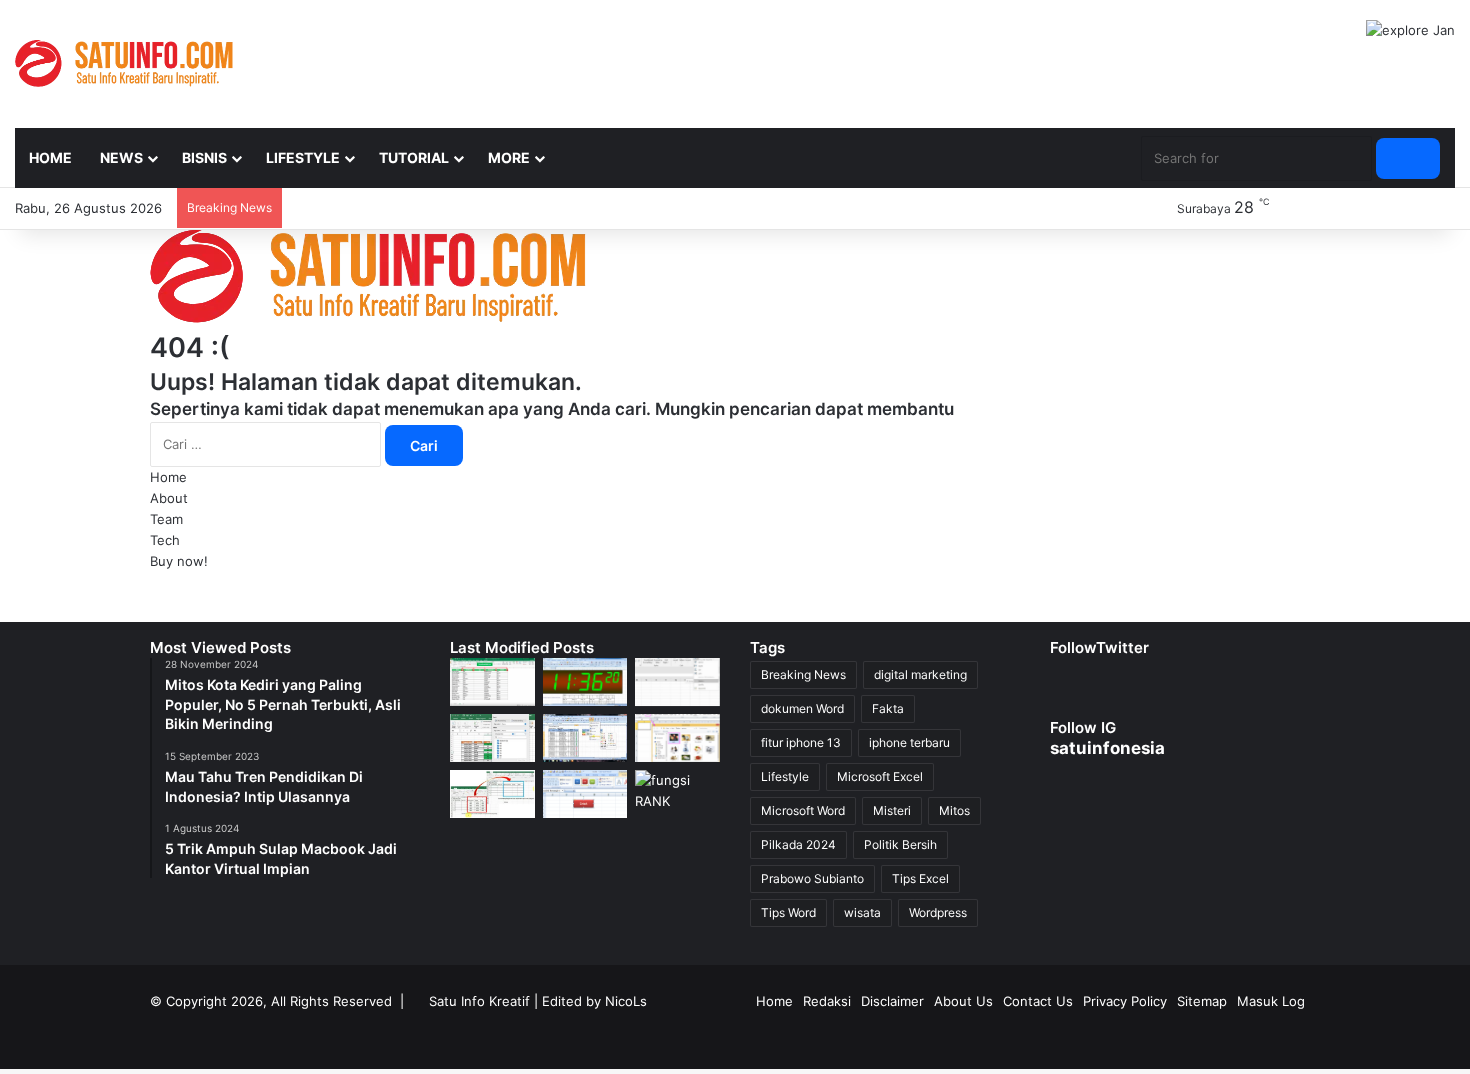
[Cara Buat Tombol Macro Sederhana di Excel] (585, 794)
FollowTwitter (1099, 647)
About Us (963, 1001)
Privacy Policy (1125, 1001)
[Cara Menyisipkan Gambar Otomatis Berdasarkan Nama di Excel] (677, 738)
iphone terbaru (909, 742)
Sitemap (1202, 1001)
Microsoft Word (803, 810)
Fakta (888, 708)
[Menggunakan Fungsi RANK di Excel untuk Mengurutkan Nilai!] (677, 794)
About (169, 498)
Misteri (892, 810)
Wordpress (938, 912)
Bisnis (204, 157)
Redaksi (827, 1001)
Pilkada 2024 (798, 844)
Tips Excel (920, 878)
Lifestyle (303, 157)
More (509, 157)
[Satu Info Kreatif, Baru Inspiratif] (124, 63)
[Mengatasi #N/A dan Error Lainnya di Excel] (492, 794)
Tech (165, 540)
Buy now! (179, 561)
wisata (862, 912)
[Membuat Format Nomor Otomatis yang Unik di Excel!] (677, 682)
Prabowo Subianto (812, 878)
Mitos (954, 810)
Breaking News (803, 674)
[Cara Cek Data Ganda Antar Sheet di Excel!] (492, 682)
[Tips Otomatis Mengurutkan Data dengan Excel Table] (492, 738)
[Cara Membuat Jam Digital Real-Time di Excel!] (585, 682)
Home (50, 157)
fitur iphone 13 (801, 742)
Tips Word (788, 912)
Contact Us (1038, 1001)
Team (166, 519)
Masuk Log (1271, 1001)
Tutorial (414, 157)
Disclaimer (892, 1001)
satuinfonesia (1107, 748)
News (121, 157)
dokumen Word (802, 708)
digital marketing (920, 674)
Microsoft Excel (880, 776)
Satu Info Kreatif (479, 1001)
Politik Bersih (900, 844)
